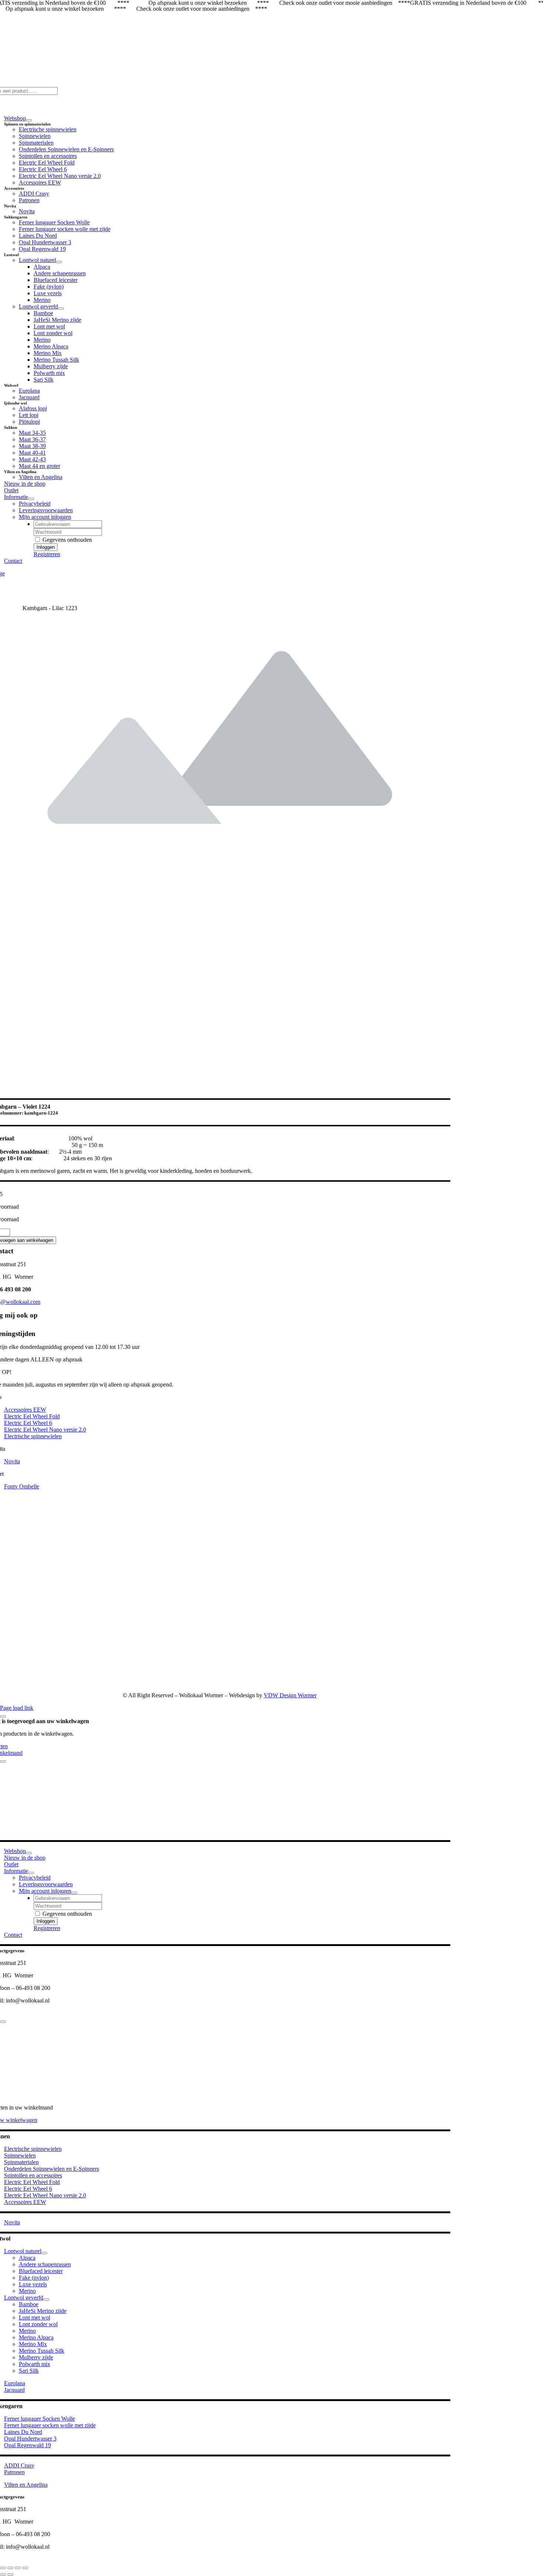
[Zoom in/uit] (3, 2568)
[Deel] (18, 2568)
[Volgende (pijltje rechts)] (10, 2575)
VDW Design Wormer (290, 1695)
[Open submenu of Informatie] (31, 499)
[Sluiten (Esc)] (25, 2568)
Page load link (17, 1708)
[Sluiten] (3, 1716)
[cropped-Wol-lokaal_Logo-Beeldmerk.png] (356, 1683)
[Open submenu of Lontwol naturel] (59, 262)
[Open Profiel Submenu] (74, 1893)
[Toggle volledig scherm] (10, 2568)
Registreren (47, 554)
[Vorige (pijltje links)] (3, 2575)
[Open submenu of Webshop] (29, 120)
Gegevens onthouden (66, 540)
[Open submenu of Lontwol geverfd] (61, 309)
